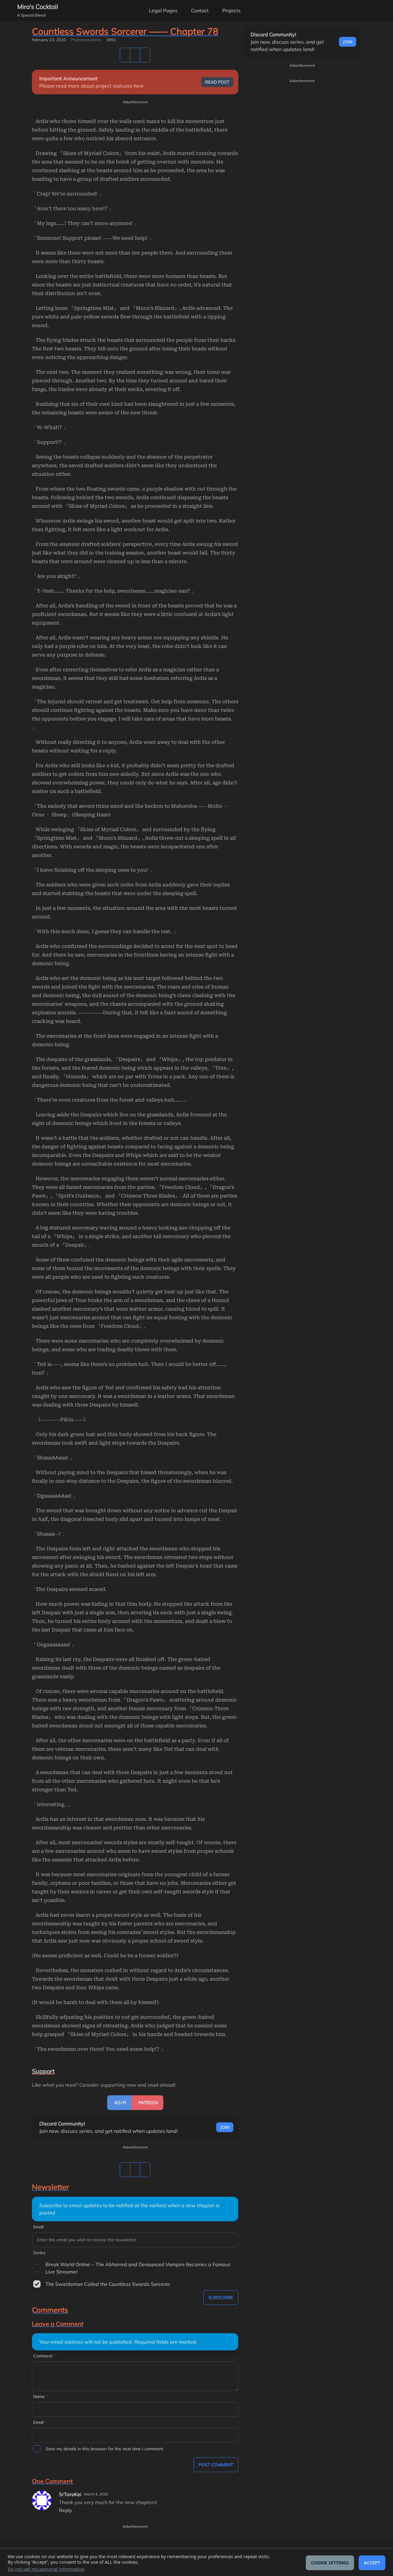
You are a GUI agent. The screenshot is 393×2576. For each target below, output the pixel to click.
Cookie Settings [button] (330, 2563)
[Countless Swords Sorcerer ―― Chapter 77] (135, 55)
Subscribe (221, 2298)
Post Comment (216, 2465)
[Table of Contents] (125, 55)
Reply (66, 2510)
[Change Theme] (344, 10)
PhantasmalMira (86, 40)
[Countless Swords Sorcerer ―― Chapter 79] (145, 55)
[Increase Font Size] (378, 10)
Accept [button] (372, 2563)
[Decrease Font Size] (361, 10)
